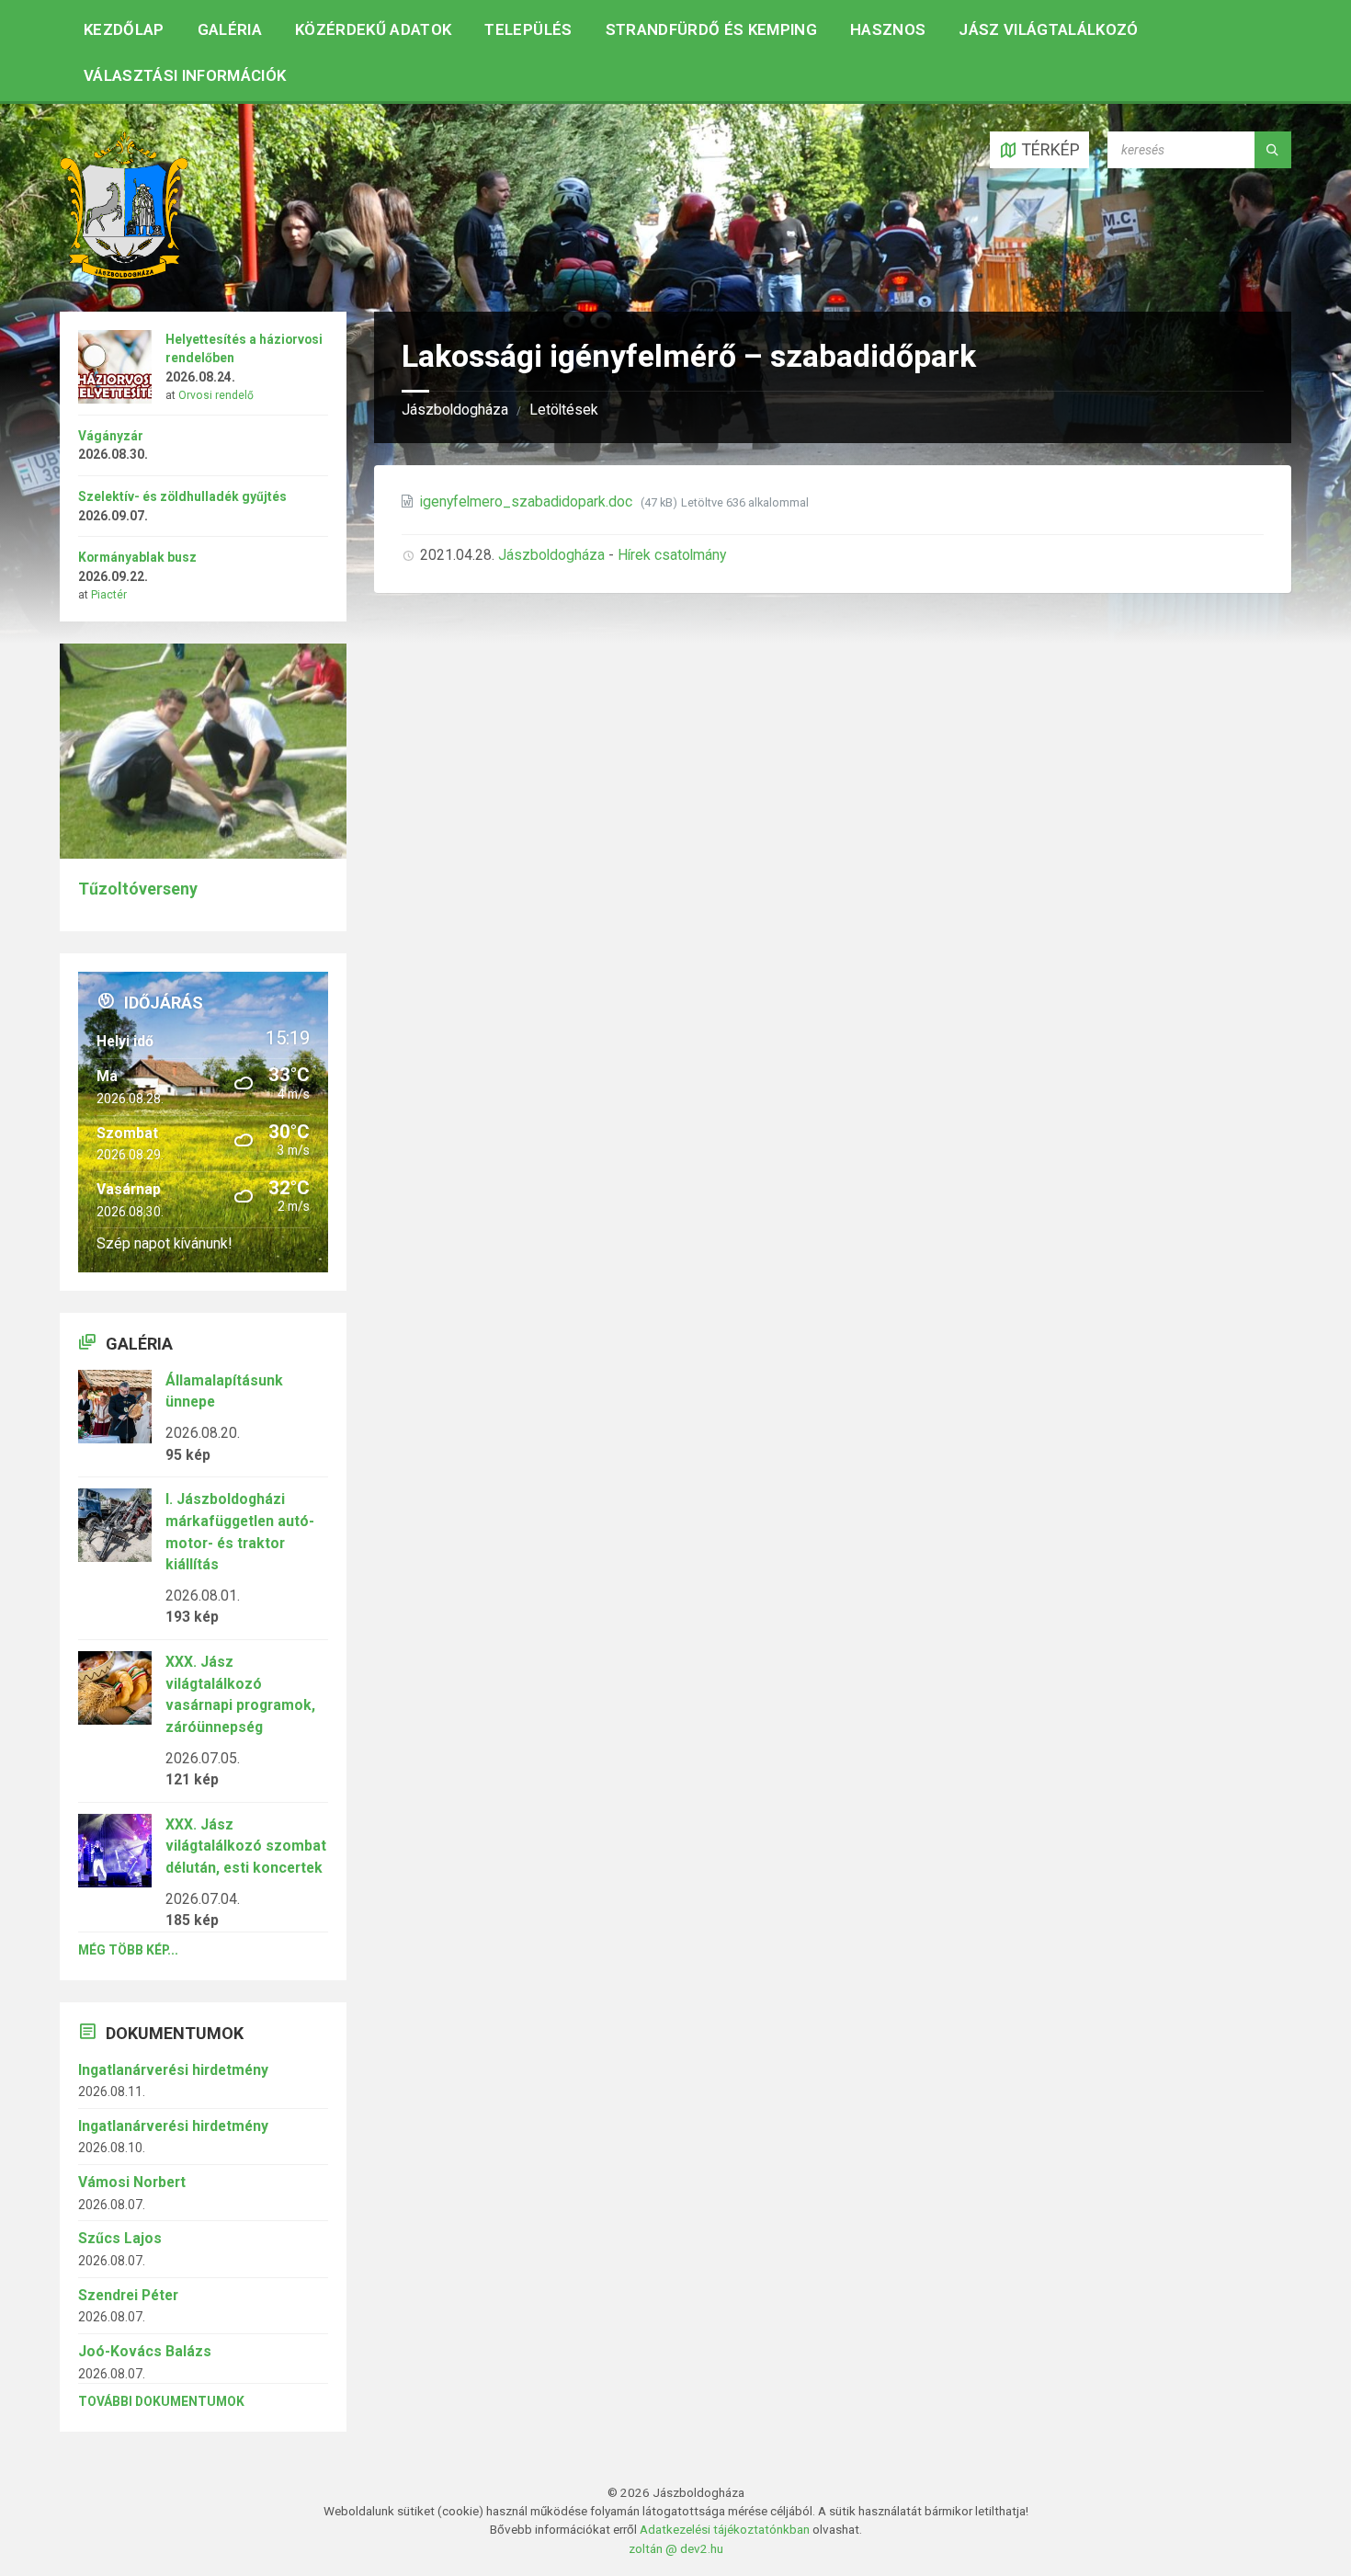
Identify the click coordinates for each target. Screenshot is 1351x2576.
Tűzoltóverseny (138, 889)
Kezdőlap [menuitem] (124, 29)
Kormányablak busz (137, 557)
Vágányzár (111, 436)
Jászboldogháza (455, 410)
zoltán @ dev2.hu (676, 2548)
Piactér (109, 595)
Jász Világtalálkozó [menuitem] (1048, 29)
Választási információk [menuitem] (185, 75)
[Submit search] (1273, 150)
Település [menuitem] (528, 29)
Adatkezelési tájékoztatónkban (725, 2529)
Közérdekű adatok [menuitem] (373, 29)
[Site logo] (124, 274)
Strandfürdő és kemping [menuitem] (711, 29)
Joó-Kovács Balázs (145, 2351)
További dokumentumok (161, 2401)
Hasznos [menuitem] (888, 29)
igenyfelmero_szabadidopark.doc (528, 502)
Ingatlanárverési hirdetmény (173, 2070)
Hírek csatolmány (672, 555)
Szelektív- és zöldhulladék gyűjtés (182, 496)
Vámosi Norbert (132, 2182)
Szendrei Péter (128, 2295)
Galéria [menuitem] (230, 29)
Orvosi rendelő (216, 395)
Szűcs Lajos (120, 2238)
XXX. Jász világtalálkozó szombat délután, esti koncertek (246, 1846)
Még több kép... (128, 1950)
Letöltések (564, 410)
